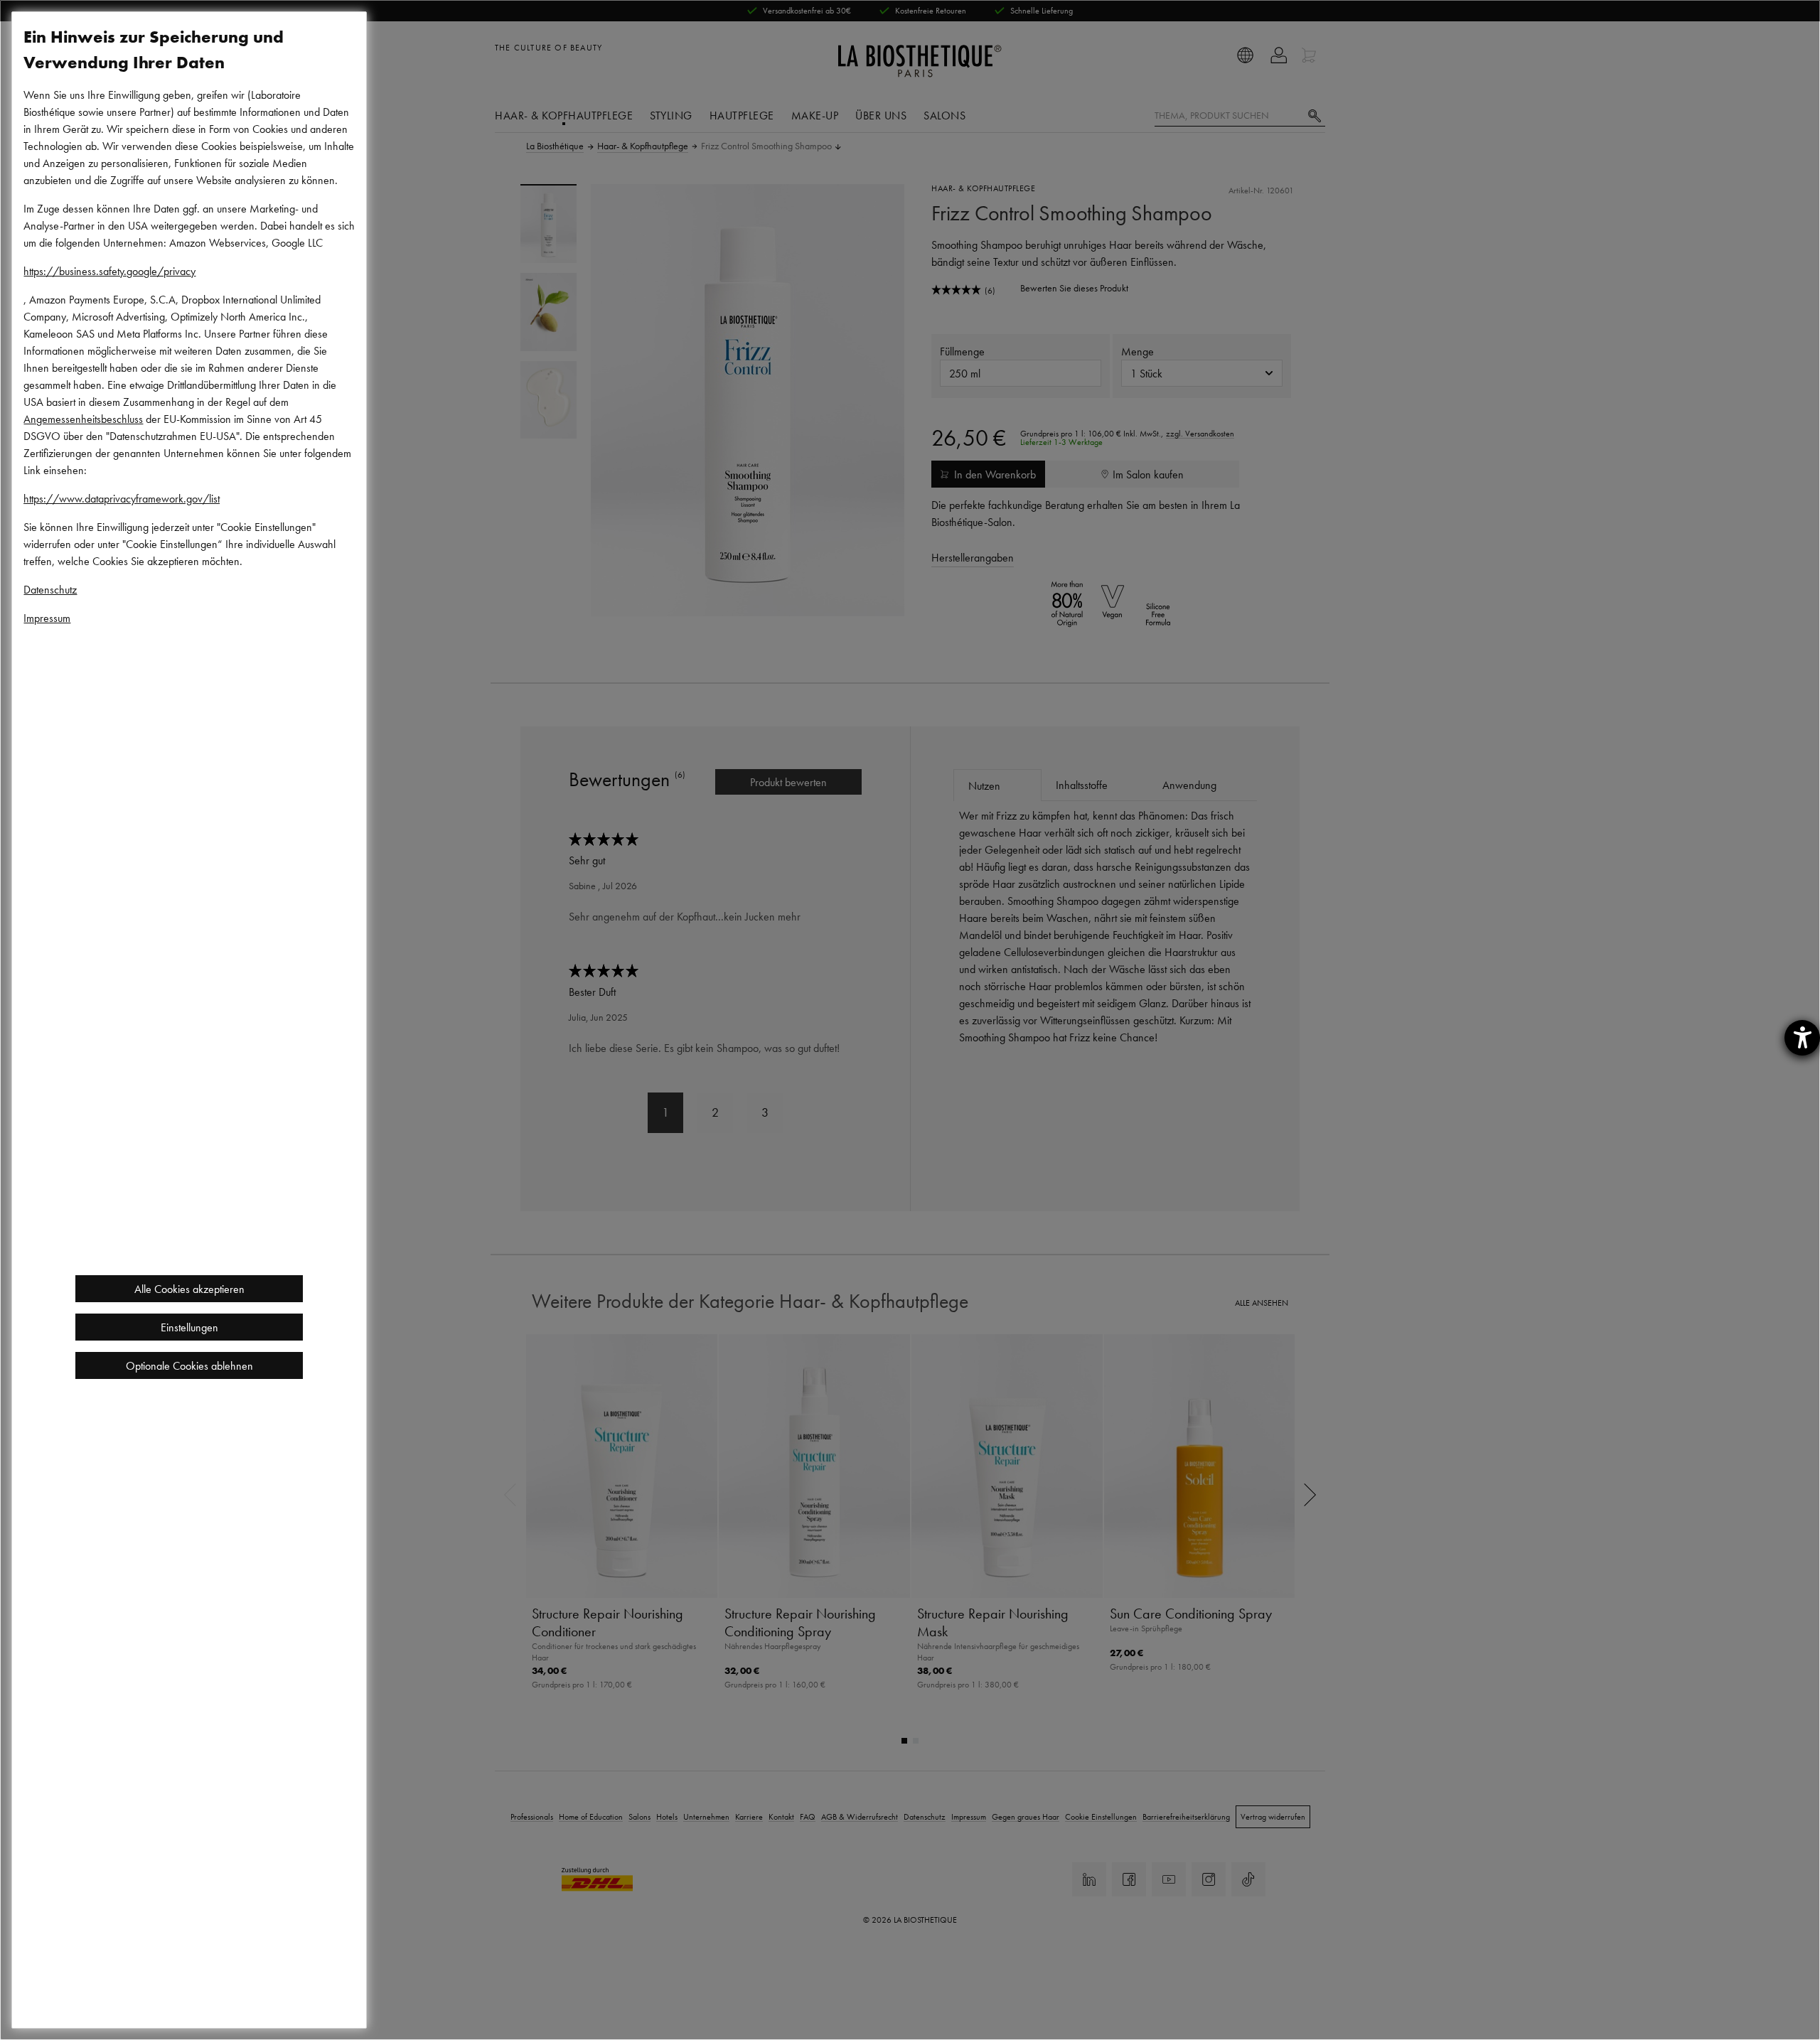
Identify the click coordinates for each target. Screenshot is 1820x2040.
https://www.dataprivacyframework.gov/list (122, 498)
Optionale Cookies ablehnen (189, 1365)
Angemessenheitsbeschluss (83, 419)
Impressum (47, 618)
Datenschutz (50, 589)
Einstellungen (189, 1327)
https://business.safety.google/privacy (109, 271)
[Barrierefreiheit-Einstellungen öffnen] (1802, 1038)
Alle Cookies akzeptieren (189, 1289)
